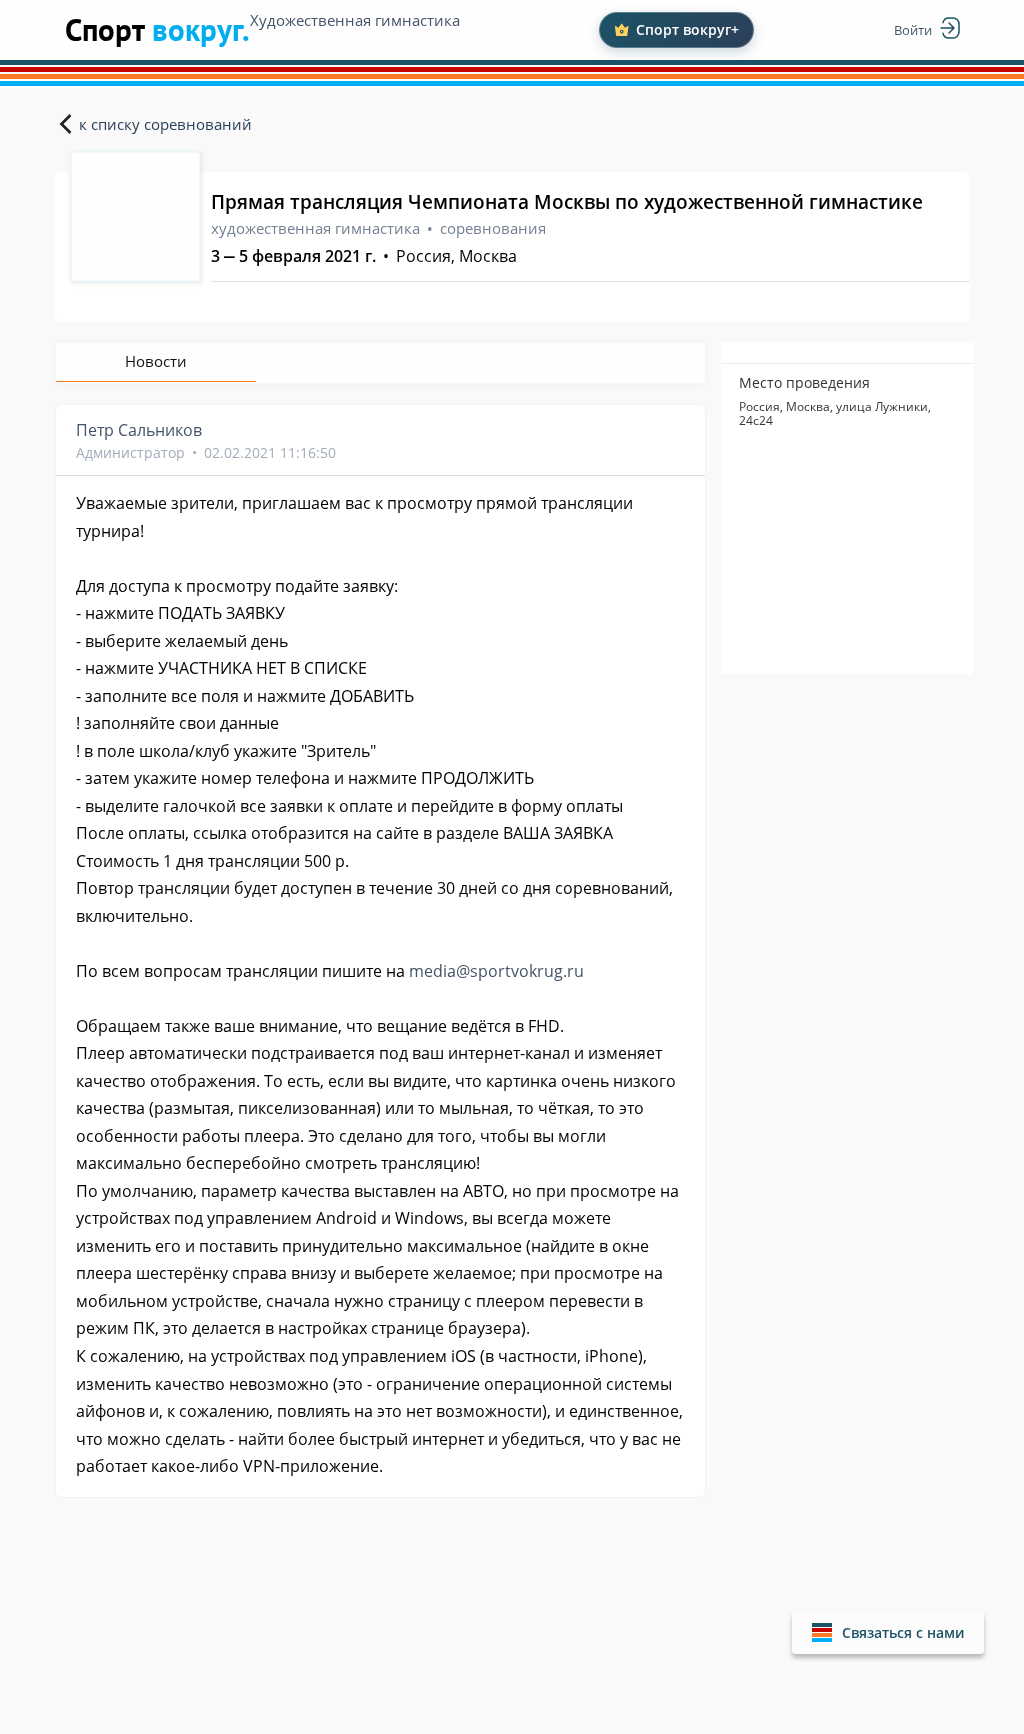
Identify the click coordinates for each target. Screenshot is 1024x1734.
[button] (888, 1632)
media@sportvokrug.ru (496, 971)
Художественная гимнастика (355, 20)
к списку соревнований (165, 124)
